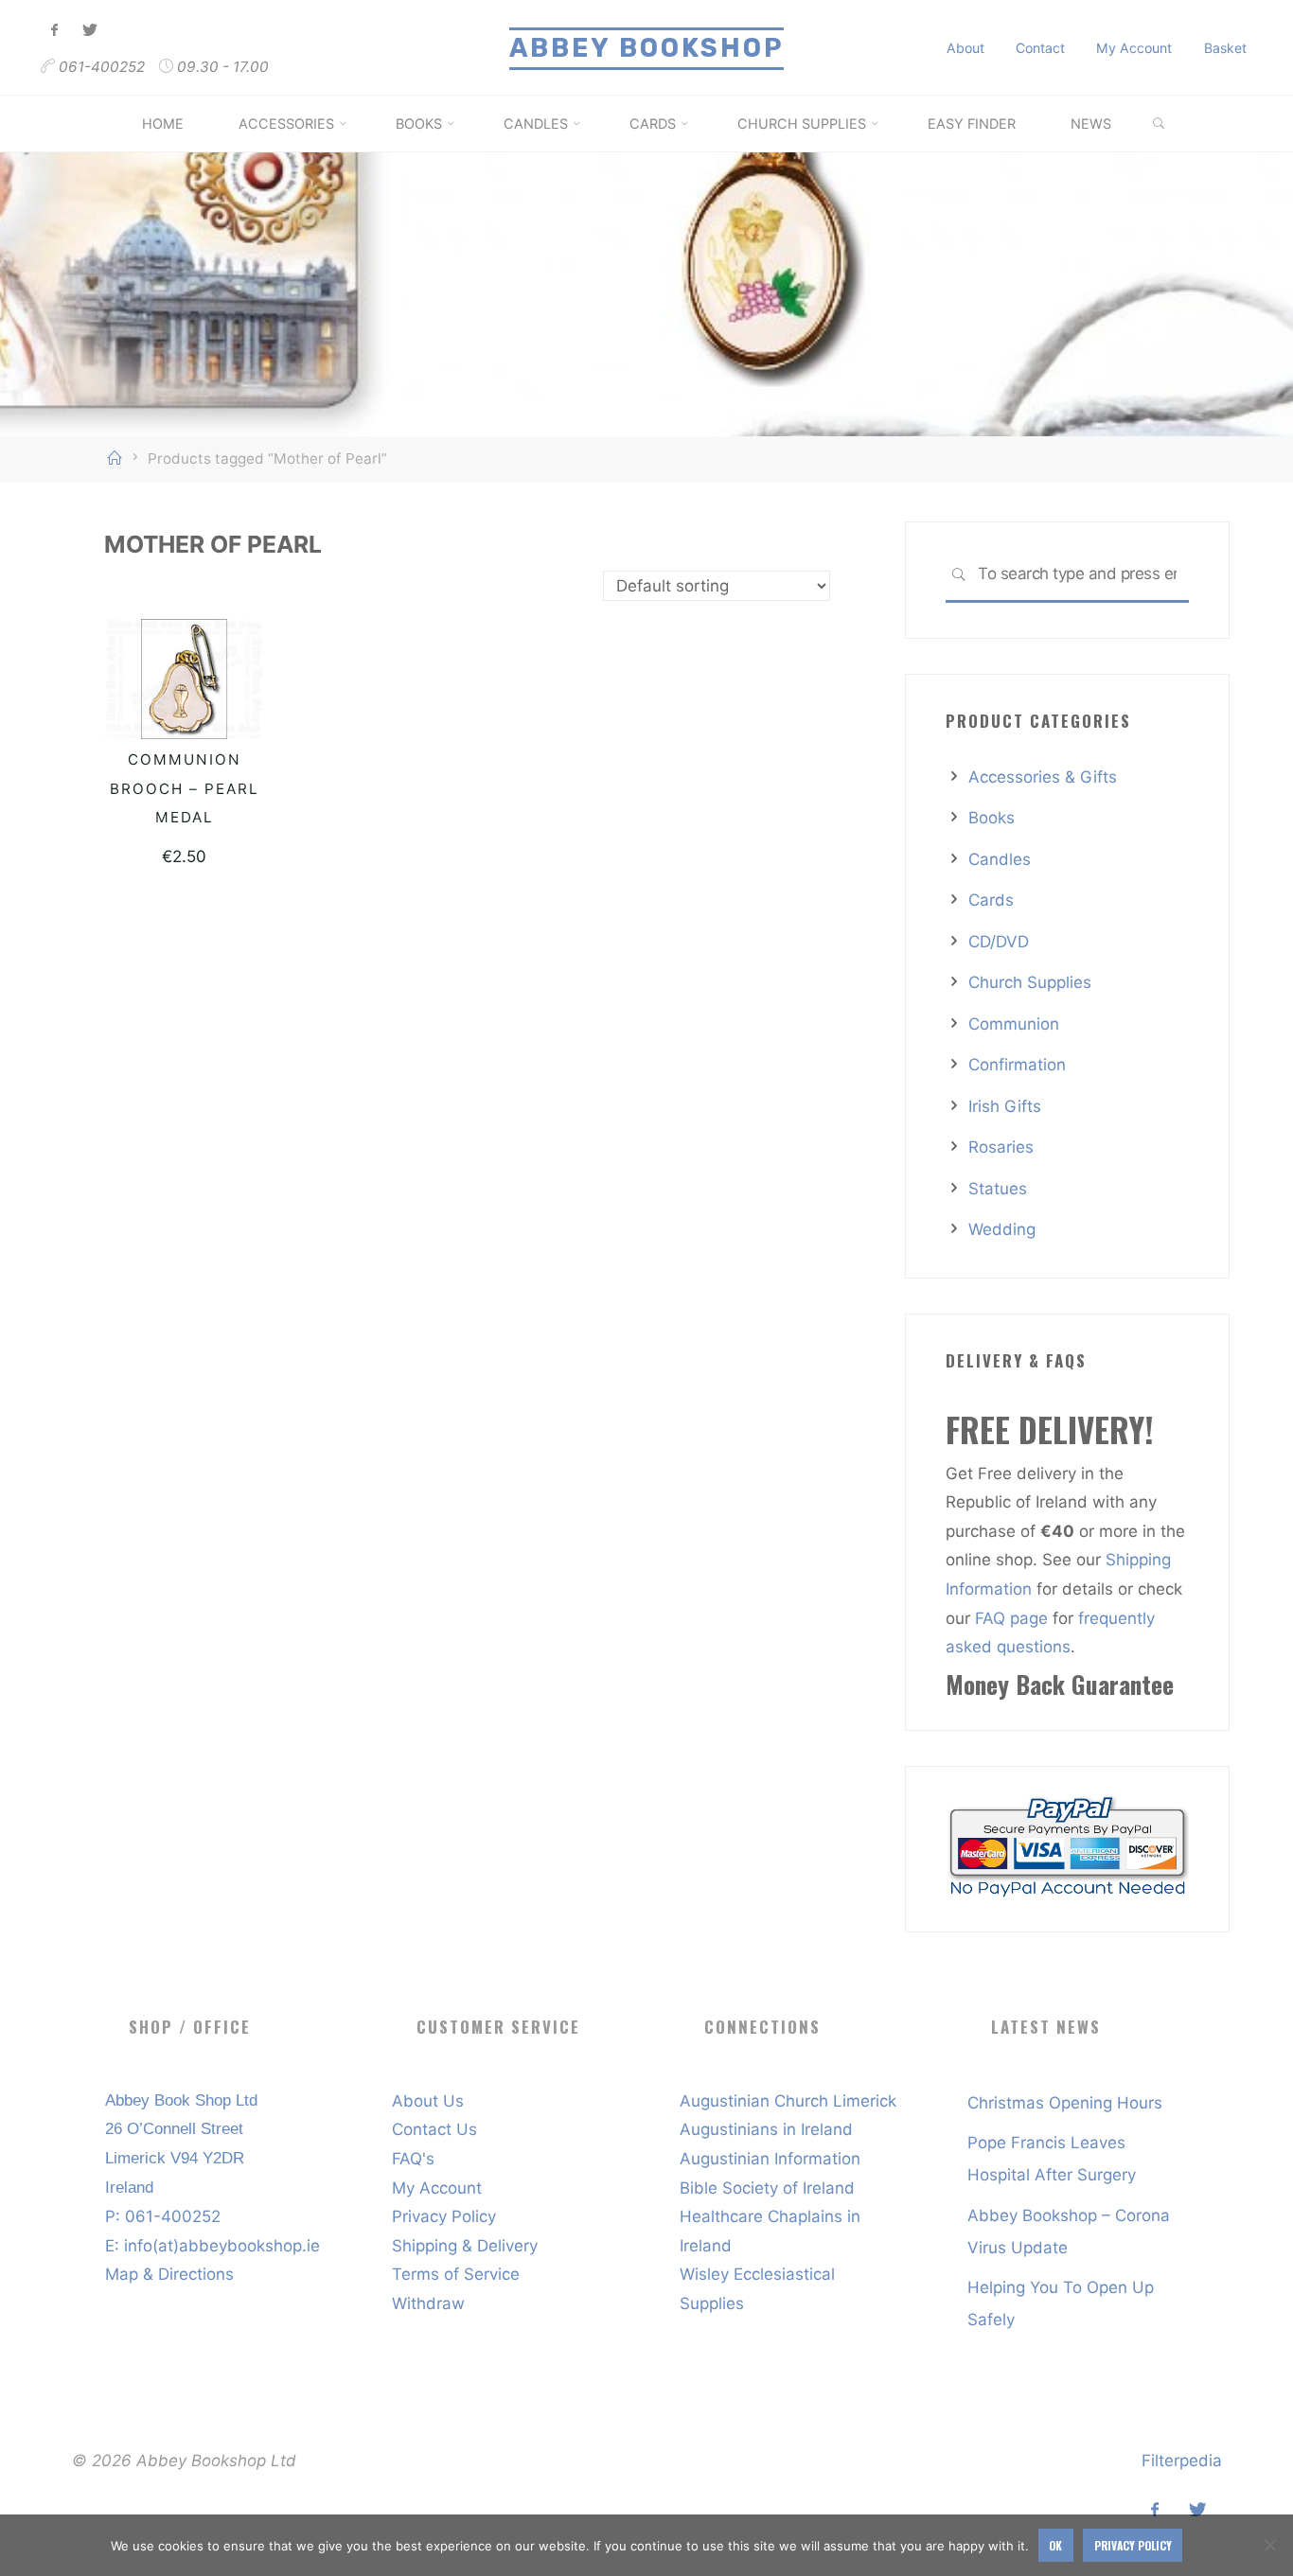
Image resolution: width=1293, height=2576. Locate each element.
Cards (991, 900)
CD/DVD (999, 942)
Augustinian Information (770, 2159)
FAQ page (1014, 1618)
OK (1055, 2545)
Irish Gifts (1005, 1106)
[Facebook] (55, 31)
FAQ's (413, 2159)
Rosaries (1001, 1147)
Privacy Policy (444, 2216)
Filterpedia (1182, 2461)
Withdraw (428, 2303)
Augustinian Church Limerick (788, 2101)
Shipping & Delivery (465, 2246)
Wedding (1002, 1229)
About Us (428, 2101)
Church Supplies (1030, 982)
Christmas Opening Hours (1065, 2103)
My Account (1134, 48)
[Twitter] (89, 31)
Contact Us (434, 2129)
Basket (1225, 48)
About (965, 48)
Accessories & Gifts (1043, 777)
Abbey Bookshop (646, 48)
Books (992, 818)
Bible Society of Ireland (767, 2188)
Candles (1000, 859)
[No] (1269, 2545)
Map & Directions (169, 2274)
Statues (998, 1189)
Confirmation (1017, 1065)
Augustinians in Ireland (766, 2129)
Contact (1040, 48)
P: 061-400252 (163, 2216)
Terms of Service (456, 2274)
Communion (1014, 1024)
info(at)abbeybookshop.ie (222, 2246)
